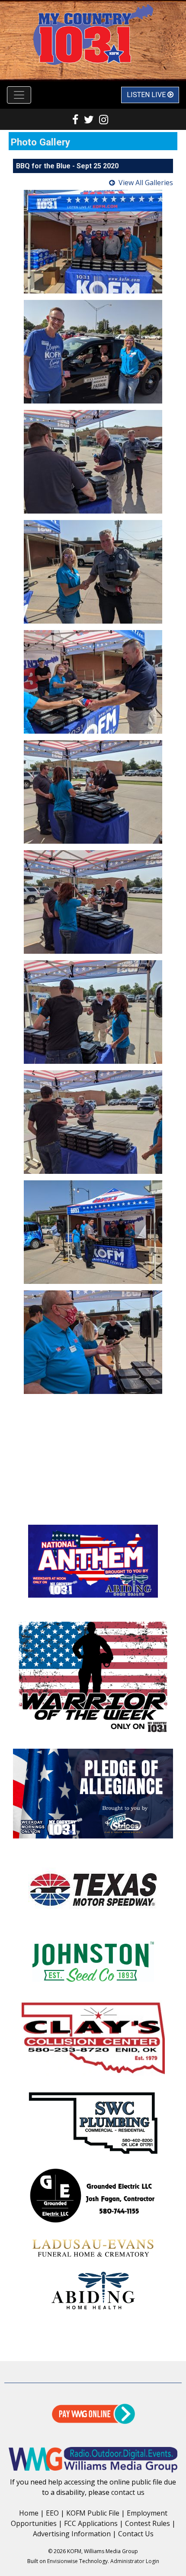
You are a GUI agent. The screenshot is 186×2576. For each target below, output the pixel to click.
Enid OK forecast (93, 1507)
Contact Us (136, 2534)
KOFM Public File (93, 2513)
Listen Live (147, 95)
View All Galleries (146, 183)
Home (29, 2513)
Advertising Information (72, 2534)
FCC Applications (91, 2523)
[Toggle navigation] (19, 95)
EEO (52, 2513)
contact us (128, 2492)
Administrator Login (135, 2561)
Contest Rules (148, 2523)
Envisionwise (63, 2561)
